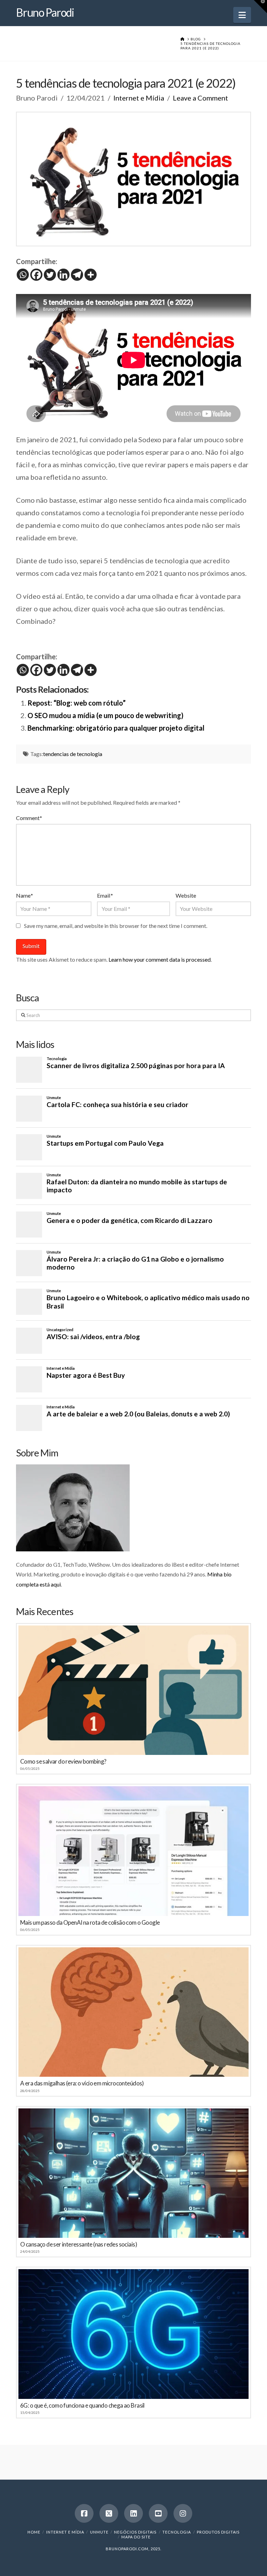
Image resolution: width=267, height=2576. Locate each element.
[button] (242, 15)
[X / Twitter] (109, 2513)
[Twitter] (50, 275)
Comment (29, 818)
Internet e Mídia (139, 98)
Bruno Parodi (45, 13)
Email (105, 895)
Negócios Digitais (135, 2532)
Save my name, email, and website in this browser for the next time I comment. (116, 926)
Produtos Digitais (218, 2532)
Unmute (99, 2532)
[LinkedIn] (133, 2513)
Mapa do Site (136, 2537)
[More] (91, 275)
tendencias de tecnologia (73, 754)
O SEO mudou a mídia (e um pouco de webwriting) (106, 715)
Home (34, 2532)
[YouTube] (158, 2513)
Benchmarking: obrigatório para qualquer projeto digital (116, 728)
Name (25, 895)
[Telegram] (77, 275)
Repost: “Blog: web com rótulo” (76, 703)
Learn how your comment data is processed (160, 959)
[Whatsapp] (23, 275)
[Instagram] (183, 2513)
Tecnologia (177, 2532)
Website (186, 895)
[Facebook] (36, 275)
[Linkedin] (63, 275)
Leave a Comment (200, 98)
